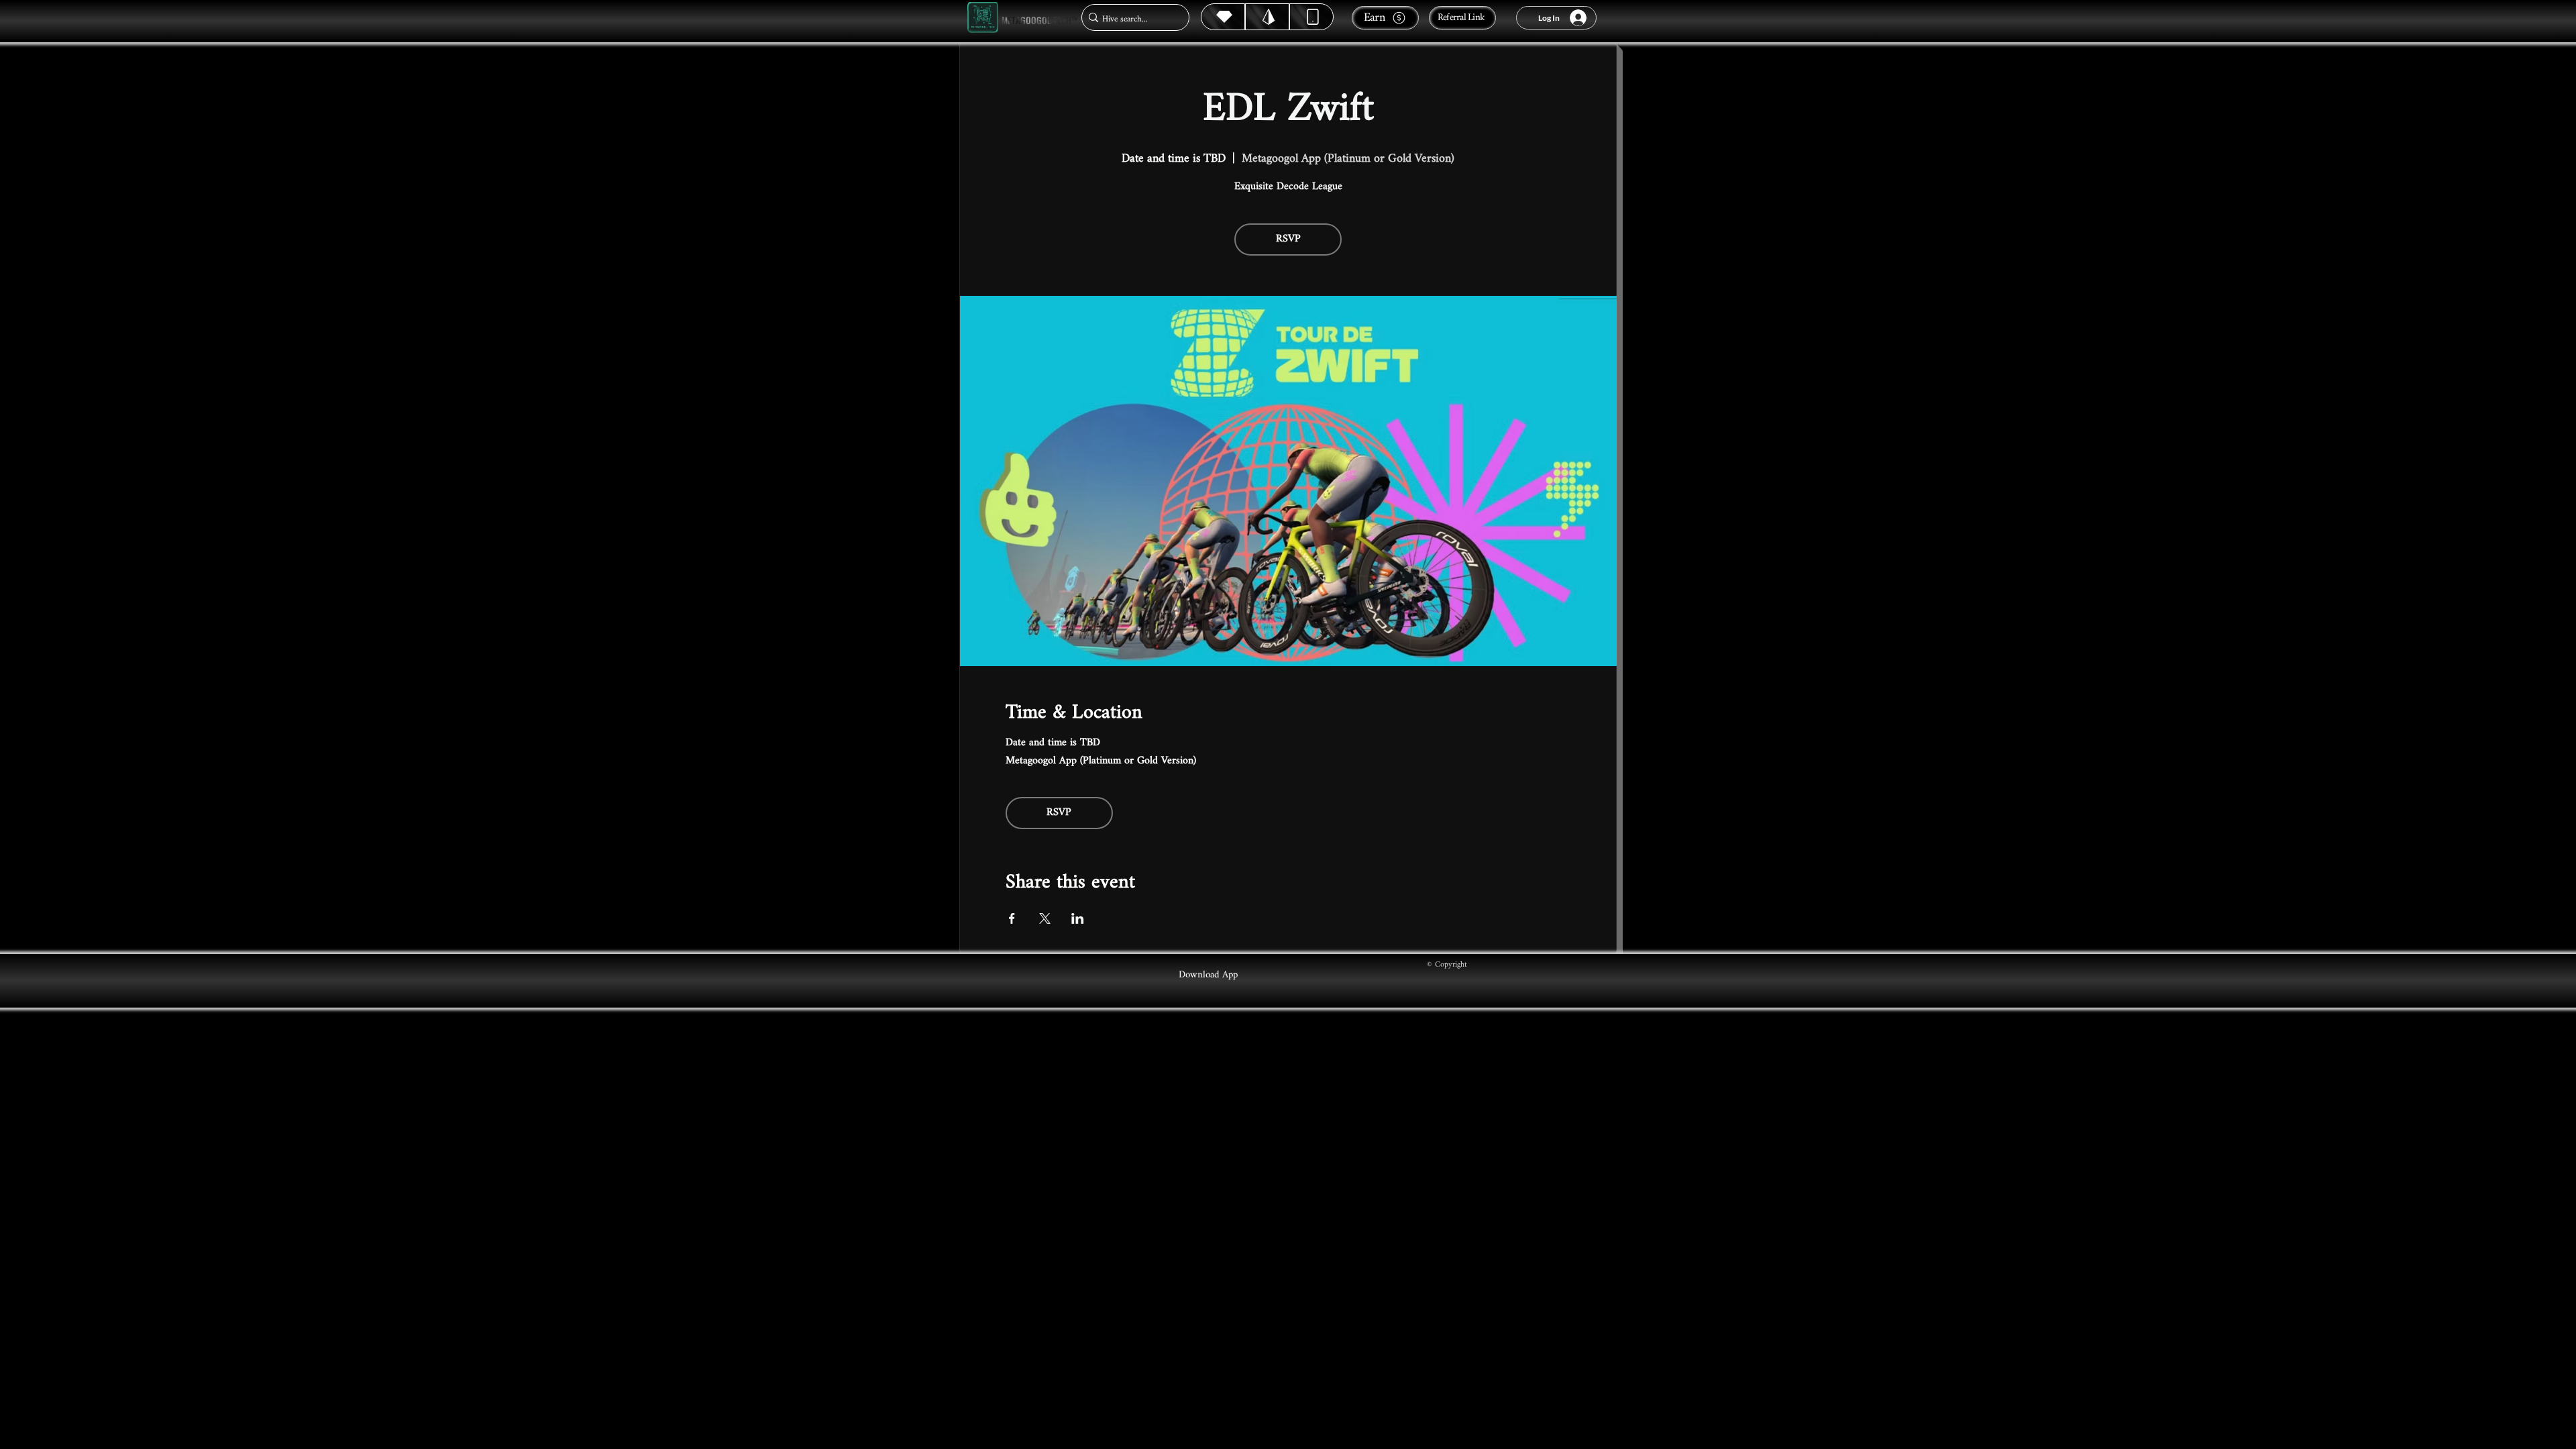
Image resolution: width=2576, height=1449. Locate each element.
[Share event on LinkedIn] (1078, 918)
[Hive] (1223, 17)
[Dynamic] (1311, 17)
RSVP (1288, 239)
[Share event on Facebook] (1012, 918)
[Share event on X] (1045, 918)
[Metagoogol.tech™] (983, 18)
